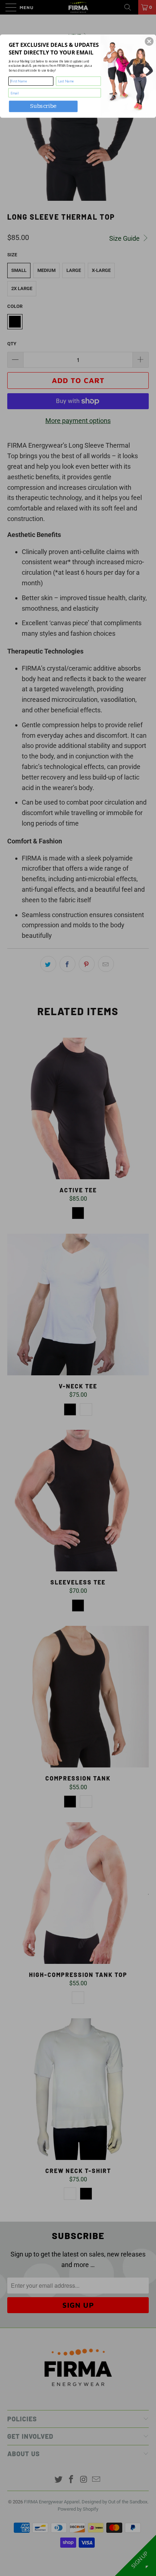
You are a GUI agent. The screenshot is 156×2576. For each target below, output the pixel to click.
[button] (149, 41)
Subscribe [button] (43, 106)
